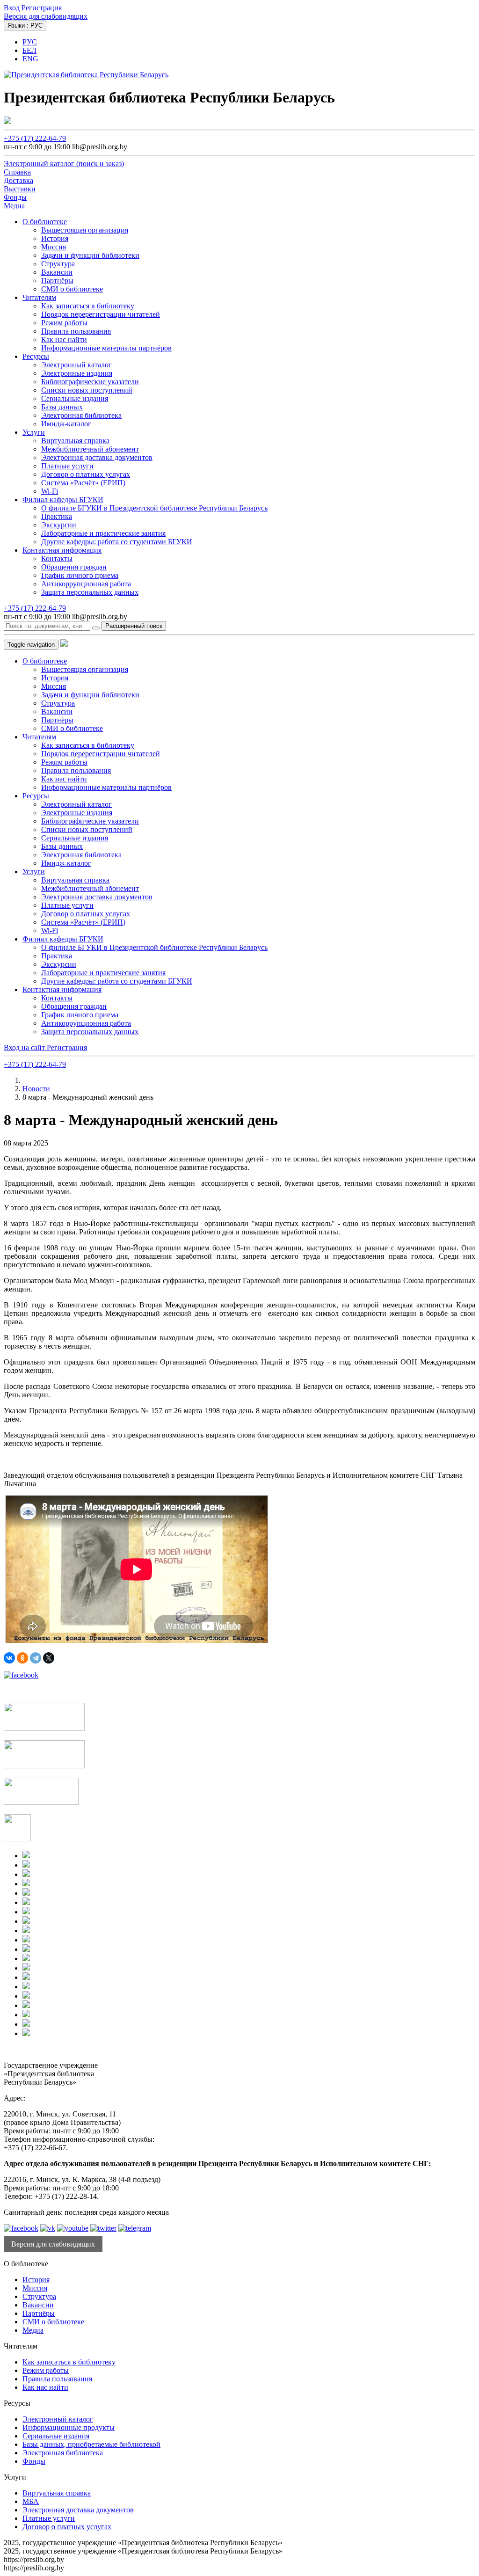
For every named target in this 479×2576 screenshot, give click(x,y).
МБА (31, 2501)
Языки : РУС (25, 26)
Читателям (39, 297)
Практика (57, 516)
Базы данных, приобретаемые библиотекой (91, 2444)
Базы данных (62, 407)
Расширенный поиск (134, 626)
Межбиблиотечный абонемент (90, 449)
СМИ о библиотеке (72, 289)
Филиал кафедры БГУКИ (63, 500)
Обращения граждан (74, 567)
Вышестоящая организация (85, 230)
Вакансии (57, 272)
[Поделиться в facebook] (21, 1675)
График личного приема (80, 575)
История (55, 238)
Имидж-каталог (66, 424)
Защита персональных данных (90, 592)
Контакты (57, 558)
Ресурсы (36, 356)
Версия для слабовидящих (46, 16)
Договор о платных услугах (86, 474)
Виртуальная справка (75, 441)
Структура (58, 264)
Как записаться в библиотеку (88, 306)
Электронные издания (77, 373)
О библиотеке (45, 222)
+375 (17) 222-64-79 (35, 138)
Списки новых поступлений (87, 390)
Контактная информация (62, 550)
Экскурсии (59, 525)
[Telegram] (36, 1658)
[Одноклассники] (22, 1658)
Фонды (34, 2461)
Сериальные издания (75, 398)
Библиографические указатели (90, 382)
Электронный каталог (76, 365)
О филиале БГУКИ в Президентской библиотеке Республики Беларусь (154, 508)
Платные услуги (67, 466)
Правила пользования (76, 331)
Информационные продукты (69, 2427)
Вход (13, 8)
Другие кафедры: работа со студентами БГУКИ (117, 542)
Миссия (54, 247)
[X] (49, 1658)
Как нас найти (64, 339)
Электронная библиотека (81, 415)
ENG (30, 59)
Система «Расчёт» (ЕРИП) (83, 483)
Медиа (33, 2330)
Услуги (34, 432)
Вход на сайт (25, 1047)
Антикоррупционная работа (86, 584)
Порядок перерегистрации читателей (101, 314)
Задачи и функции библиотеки (90, 255)
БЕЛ (29, 50)
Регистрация (42, 8)
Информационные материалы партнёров (106, 348)
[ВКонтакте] (9, 1658)
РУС (30, 42)
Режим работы (64, 323)
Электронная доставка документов (97, 457)
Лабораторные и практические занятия (103, 533)
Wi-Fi (50, 491)
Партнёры (57, 281)
